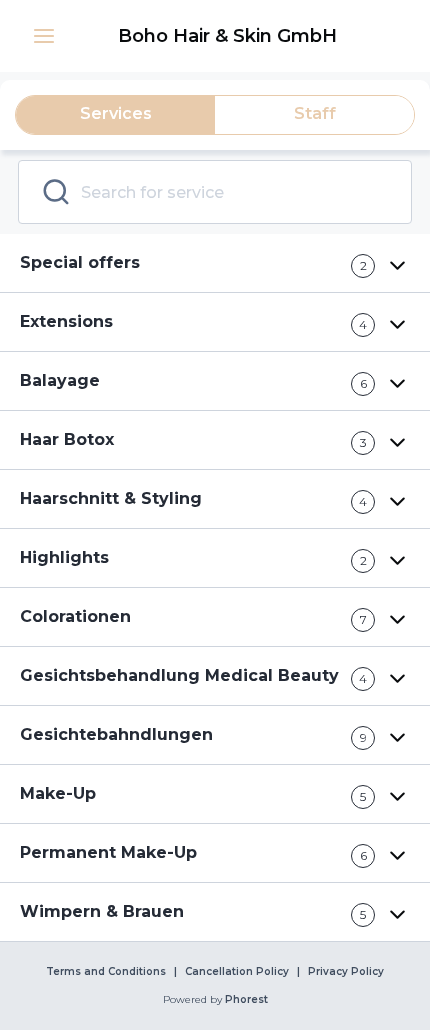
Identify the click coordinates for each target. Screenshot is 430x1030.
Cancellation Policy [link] (237, 972)
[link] (227, 36)
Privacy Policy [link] (346, 972)
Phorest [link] (246, 1000)
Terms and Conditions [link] (106, 972)
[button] (44, 36)
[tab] (115, 115)
